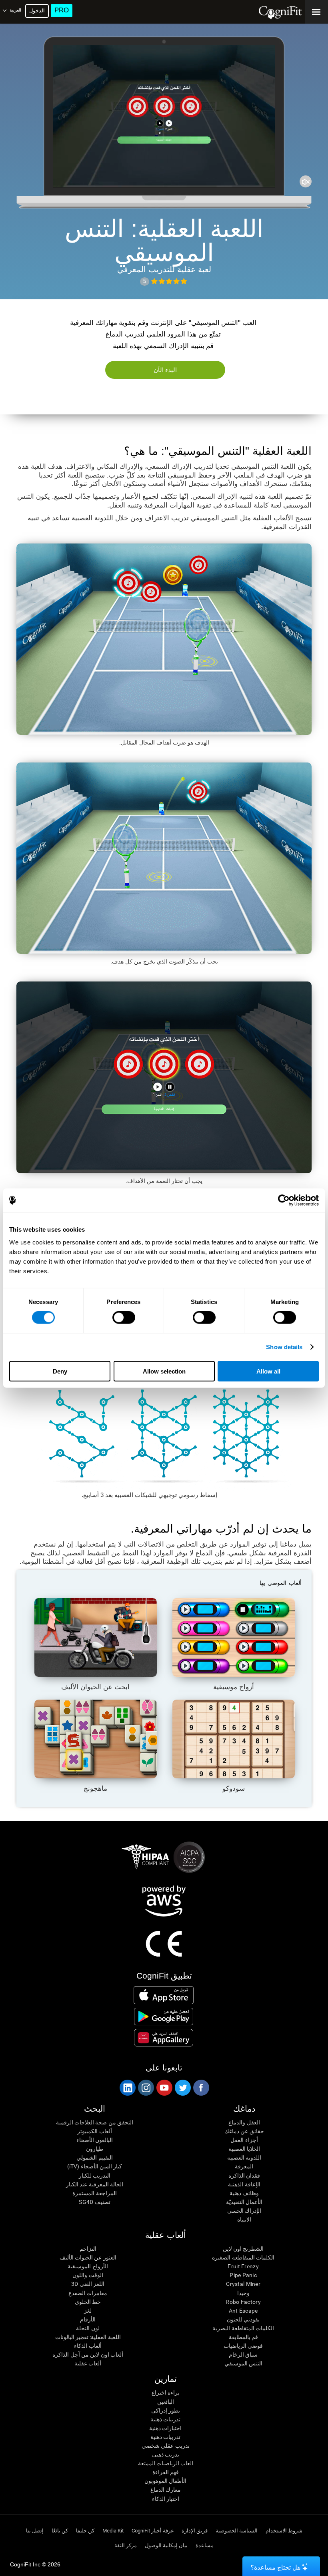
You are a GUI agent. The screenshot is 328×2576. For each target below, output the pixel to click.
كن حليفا (85, 2531)
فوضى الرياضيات (243, 2346)
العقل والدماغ (244, 2122)
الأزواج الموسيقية (88, 2266)
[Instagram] (146, 2088)
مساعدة (205, 2545)
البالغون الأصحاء (95, 2140)
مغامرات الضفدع (88, 2293)
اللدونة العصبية (244, 2158)
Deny (60, 1371)
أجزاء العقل (244, 2140)
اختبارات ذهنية (165, 2428)
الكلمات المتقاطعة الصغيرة (243, 2257)
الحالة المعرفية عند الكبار (95, 2184)
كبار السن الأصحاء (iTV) (95, 2166)
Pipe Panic (243, 2275)
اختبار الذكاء (166, 2499)
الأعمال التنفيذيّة (244, 2202)
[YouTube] (164, 2088)
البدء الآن (165, 370)
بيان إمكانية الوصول (166, 2545)
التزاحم (88, 2249)
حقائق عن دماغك (244, 2131)
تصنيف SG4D (94, 2202)
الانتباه (244, 2220)
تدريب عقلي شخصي (166, 2446)
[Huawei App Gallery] (164, 2038)
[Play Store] (164, 2017)
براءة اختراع (166, 2393)
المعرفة (244, 2166)
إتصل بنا (35, 2531)
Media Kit (113, 2531)
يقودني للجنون (243, 2319)
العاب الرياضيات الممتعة (166, 2463)
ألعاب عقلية (88, 2363)
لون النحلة (88, 2328)
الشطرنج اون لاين (243, 2249)
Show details (284, 1347)
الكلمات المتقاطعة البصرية (243, 2328)
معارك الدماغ (166, 2490)
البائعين (166, 2402)
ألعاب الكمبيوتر (94, 2131)
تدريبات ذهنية (165, 2419)
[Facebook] (201, 2088)
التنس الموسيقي (243, 2363)
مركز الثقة (126, 2545)
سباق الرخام (243, 2355)
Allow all (268, 1371)
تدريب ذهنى (166, 2455)
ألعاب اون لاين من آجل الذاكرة (88, 2355)
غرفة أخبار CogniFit (153, 2531)
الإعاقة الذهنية (244, 2184)
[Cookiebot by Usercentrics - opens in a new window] (284, 1200)
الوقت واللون (88, 2275)
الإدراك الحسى (244, 2211)
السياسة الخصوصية (237, 2531)
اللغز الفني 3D (88, 2284)
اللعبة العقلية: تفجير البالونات (88, 2337)
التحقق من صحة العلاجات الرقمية (95, 2122)
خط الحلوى (88, 2302)
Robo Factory (243, 2302)
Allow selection (164, 1371)
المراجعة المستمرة (94, 2193)
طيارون (95, 2149)
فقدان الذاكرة (244, 2176)
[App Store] (164, 1995)
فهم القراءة (166, 2472)
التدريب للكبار (95, 2176)
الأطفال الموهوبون (165, 2481)
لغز (88, 2311)
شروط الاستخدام (284, 2531)
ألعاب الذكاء (88, 2346)
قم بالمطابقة (243, 2337)
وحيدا (243, 2293)
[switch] (124, 1318)
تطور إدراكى (166, 2411)
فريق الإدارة (195, 2531)
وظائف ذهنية (244, 2193)
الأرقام (88, 2319)
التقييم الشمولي (94, 2158)
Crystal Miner (243, 2284)
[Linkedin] (127, 2088)
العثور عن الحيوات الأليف (88, 2257)
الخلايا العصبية (244, 2149)
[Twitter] (182, 2088)
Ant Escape (243, 2311)
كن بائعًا (60, 2531)
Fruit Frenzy (243, 2266)
